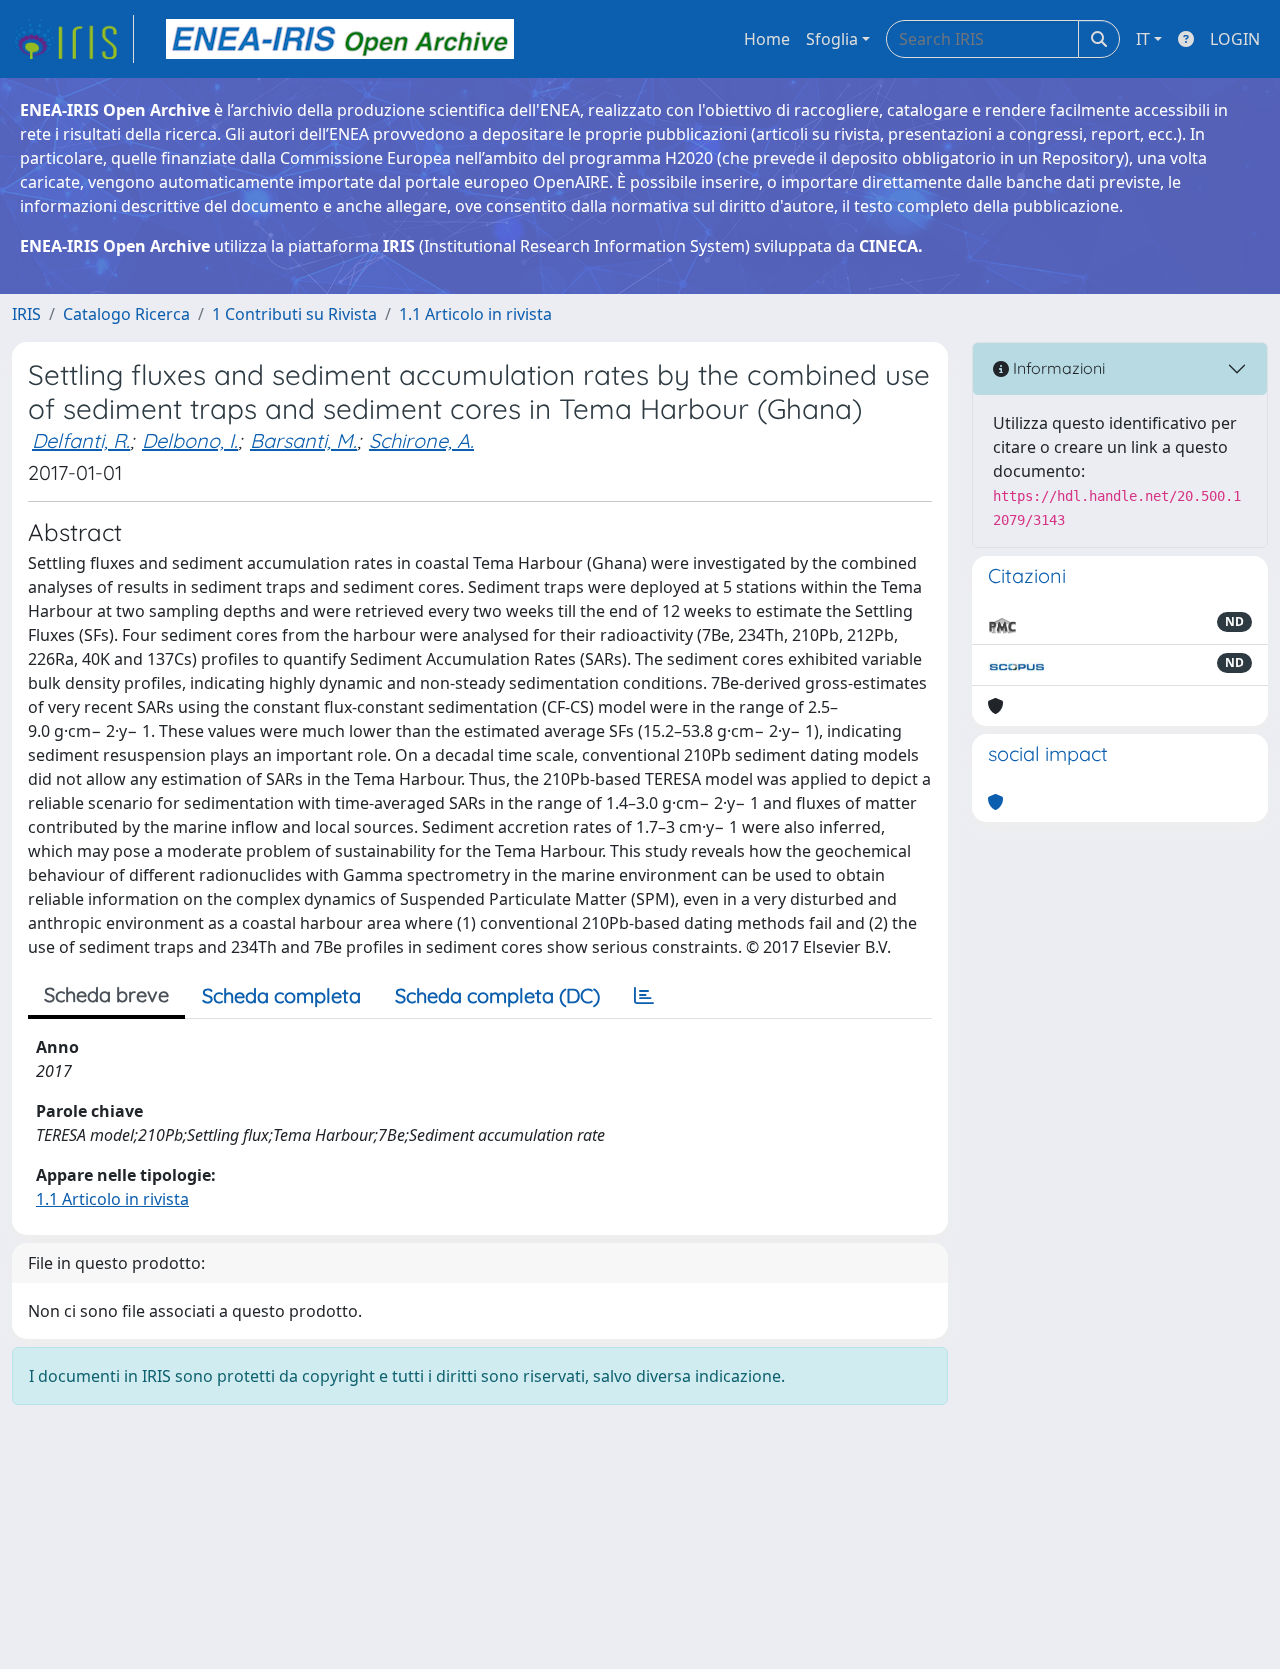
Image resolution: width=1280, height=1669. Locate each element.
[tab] (644, 996)
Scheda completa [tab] (281, 995)
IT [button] (1143, 39)
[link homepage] (73, 39)
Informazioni (1057, 368)
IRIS (26, 314)
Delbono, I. (190, 440)
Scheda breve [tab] (106, 994)
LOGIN (1235, 39)
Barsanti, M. (303, 440)
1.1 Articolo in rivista (475, 314)
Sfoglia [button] (832, 39)
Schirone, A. (421, 440)
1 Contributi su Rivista (294, 314)
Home (767, 39)
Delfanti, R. (81, 440)
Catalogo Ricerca (126, 314)
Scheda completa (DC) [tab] (497, 995)
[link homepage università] (340, 39)
